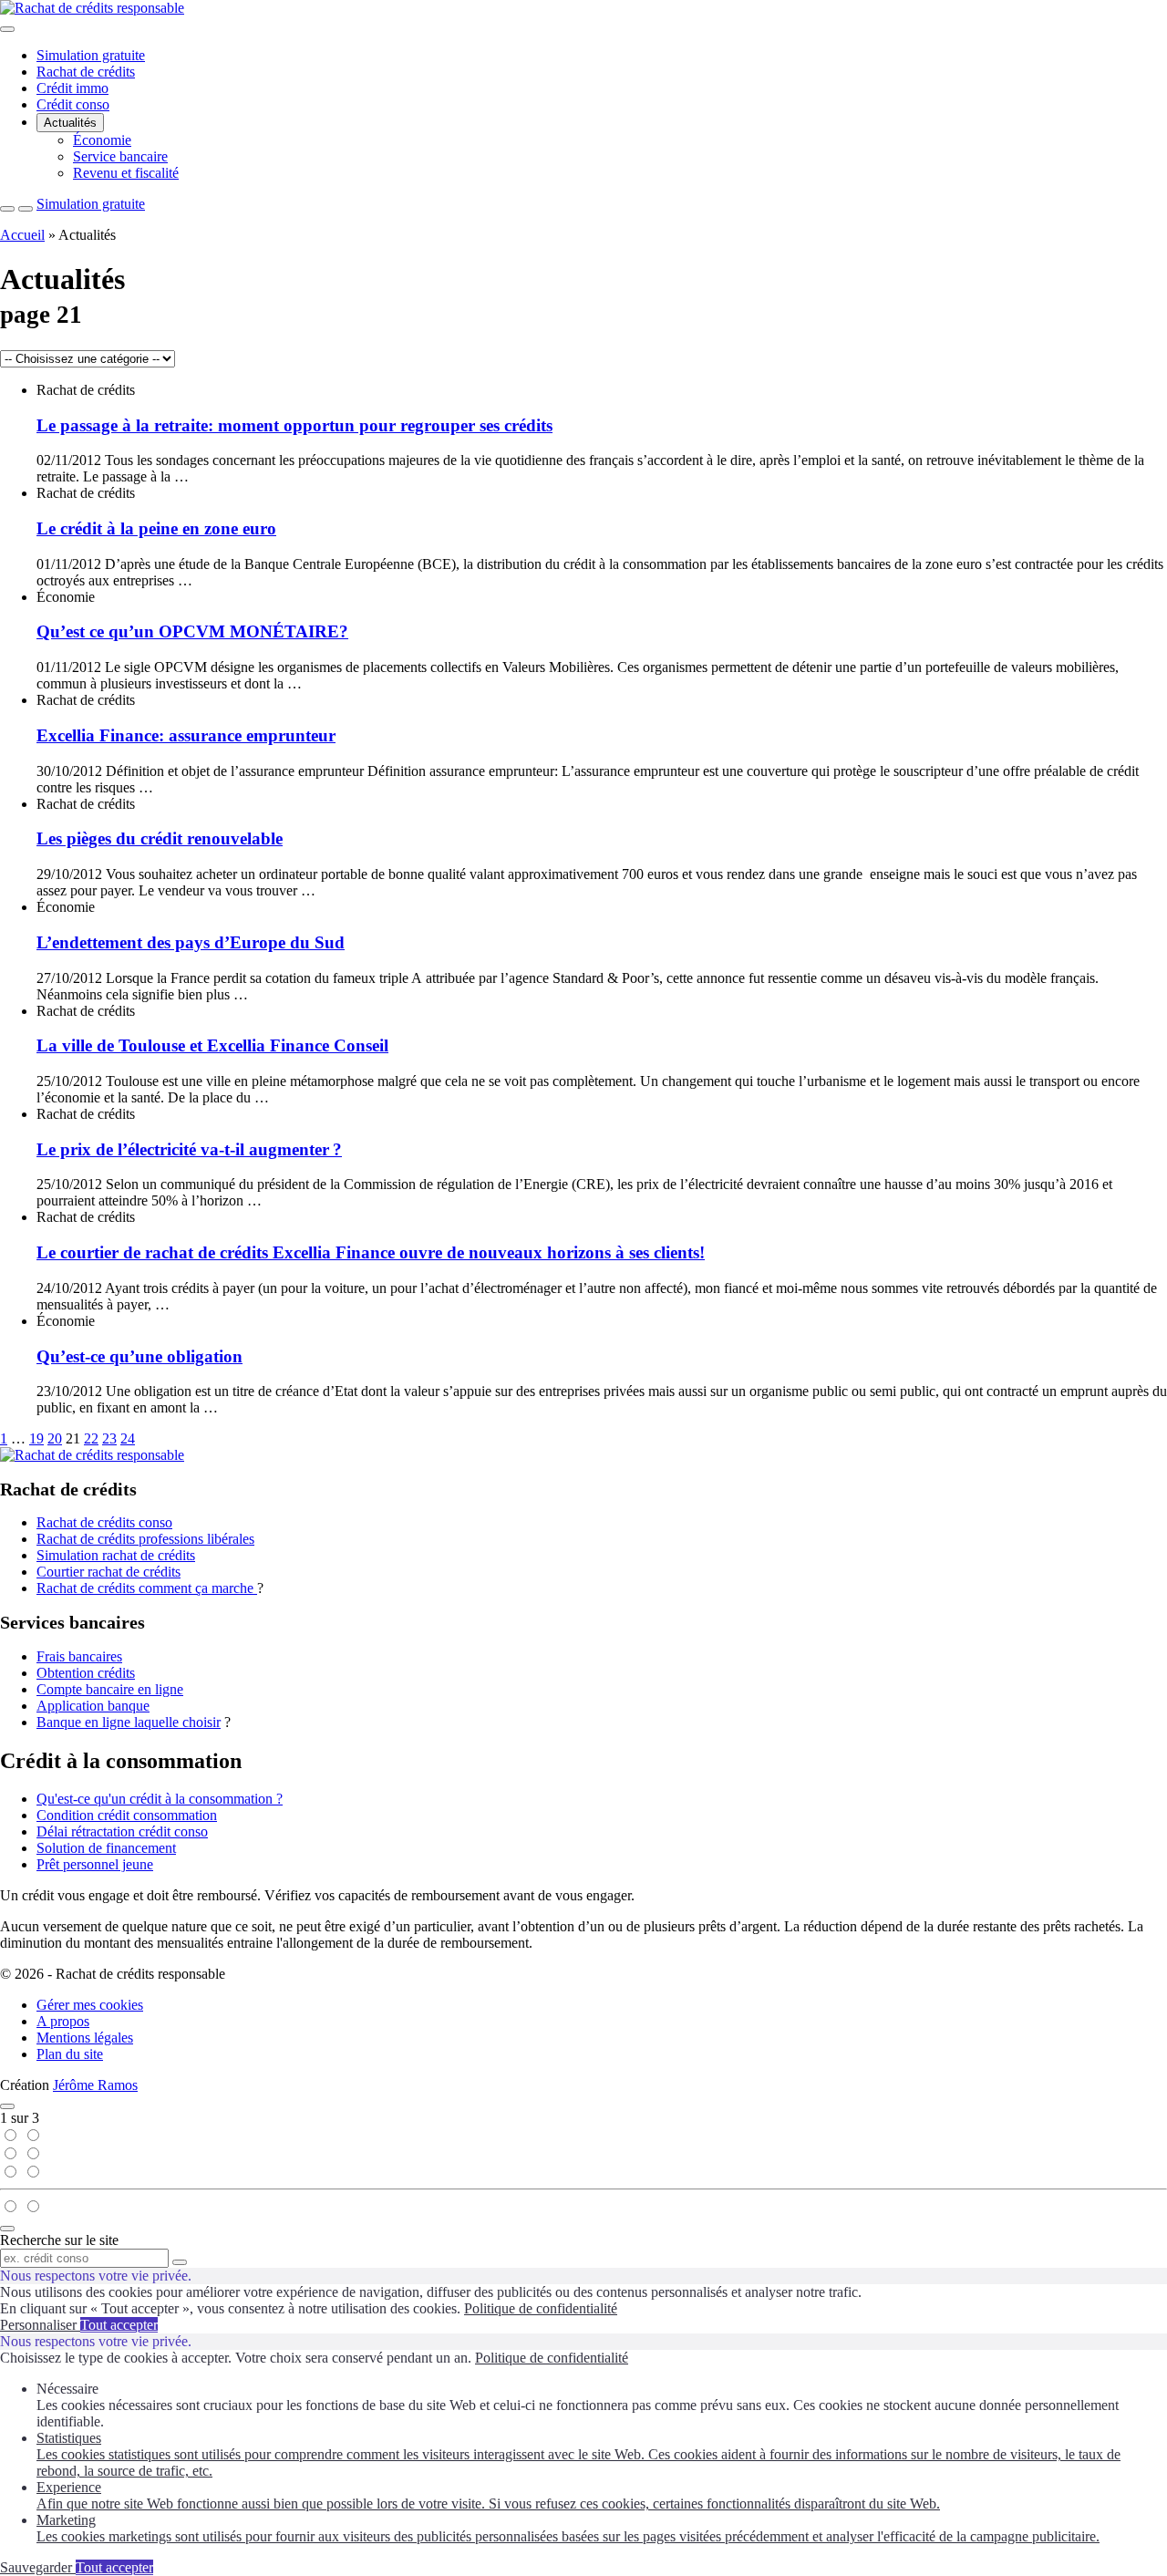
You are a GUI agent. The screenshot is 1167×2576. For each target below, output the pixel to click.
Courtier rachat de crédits (108, 1572)
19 (36, 1438)
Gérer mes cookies (90, 2005)
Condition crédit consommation (127, 1815)
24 (128, 1438)
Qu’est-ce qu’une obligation (139, 1356)
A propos (63, 2021)
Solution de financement (106, 1848)
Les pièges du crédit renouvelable (160, 838)
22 (91, 1438)
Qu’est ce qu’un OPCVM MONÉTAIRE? (192, 631)
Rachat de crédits (86, 72)
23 (109, 1438)
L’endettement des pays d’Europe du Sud (191, 942)
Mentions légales (85, 2038)
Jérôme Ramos (95, 2085)
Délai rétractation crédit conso (122, 1831)
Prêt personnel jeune (95, 1864)
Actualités (70, 123)
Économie (102, 140)
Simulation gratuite (91, 55)
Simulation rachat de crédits (116, 1555)
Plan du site (70, 2054)
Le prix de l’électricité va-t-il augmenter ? (189, 1149)
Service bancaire (120, 156)
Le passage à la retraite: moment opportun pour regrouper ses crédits (294, 425)
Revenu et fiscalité (126, 173)
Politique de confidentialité (541, 2308)
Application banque (93, 1706)
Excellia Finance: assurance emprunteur (186, 735)
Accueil (22, 235)
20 (55, 1438)
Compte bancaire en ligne (110, 1689)
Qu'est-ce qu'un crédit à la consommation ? (160, 1799)
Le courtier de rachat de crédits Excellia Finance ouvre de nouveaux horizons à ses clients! (371, 1252)
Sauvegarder (38, 2567)
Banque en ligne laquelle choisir (129, 1722)
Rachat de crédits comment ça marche (147, 1588)
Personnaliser (40, 2325)
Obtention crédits (86, 1673)
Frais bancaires (79, 1656)
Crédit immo (72, 88)
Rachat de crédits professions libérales (145, 1539)
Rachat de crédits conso (104, 1522)
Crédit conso (73, 104)
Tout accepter (119, 2325)
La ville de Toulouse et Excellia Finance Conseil (212, 1045)
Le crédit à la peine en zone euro (156, 528)
